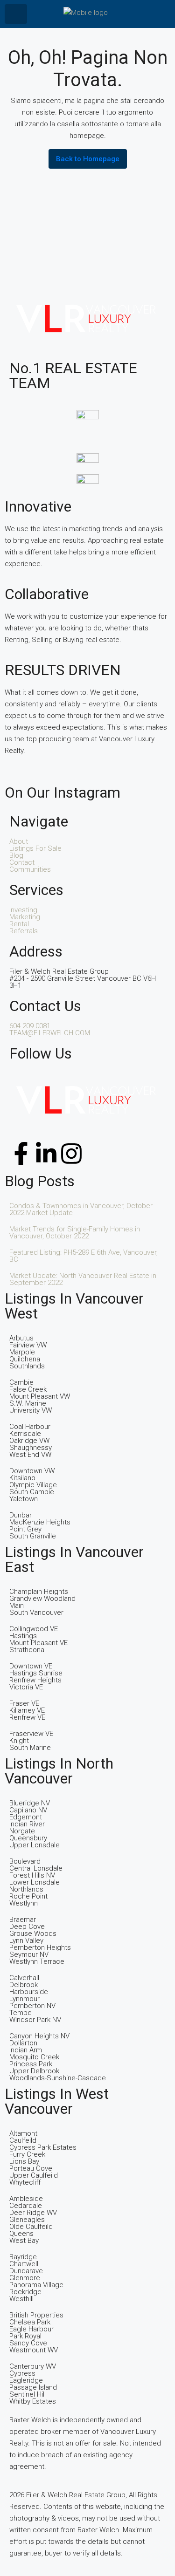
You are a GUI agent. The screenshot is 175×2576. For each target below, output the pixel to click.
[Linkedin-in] (46, 1154)
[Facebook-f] (21, 1154)
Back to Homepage (88, 159)
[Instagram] (71, 1154)
